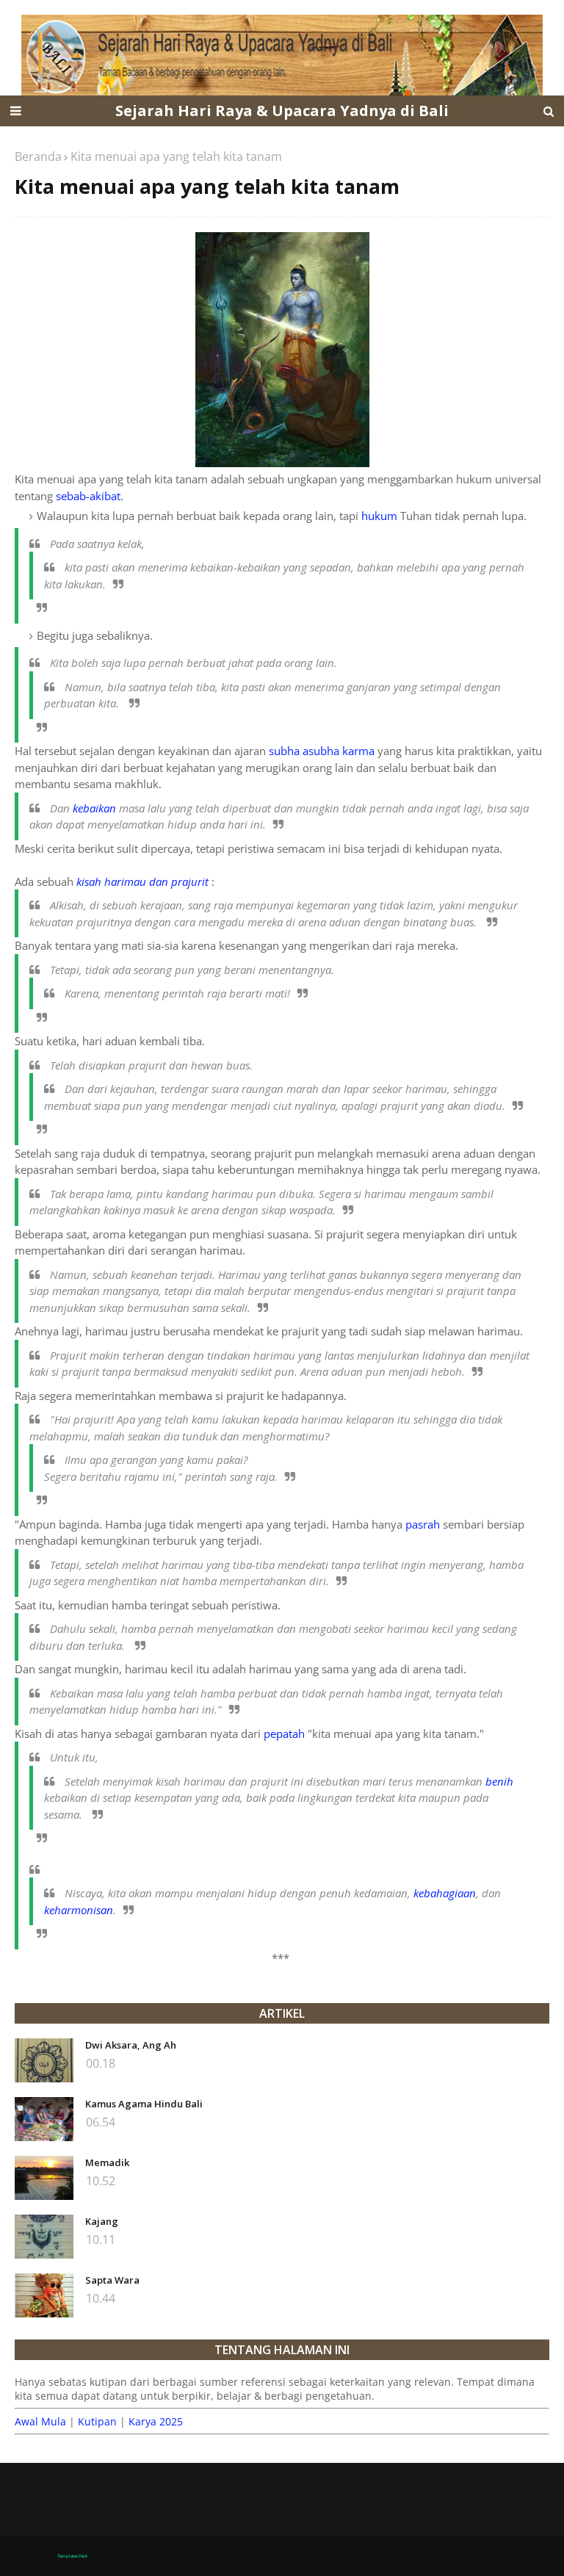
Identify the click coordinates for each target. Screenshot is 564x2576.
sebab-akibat (88, 496)
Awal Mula (40, 2421)
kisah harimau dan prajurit (142, 881)
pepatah (284, 1733)
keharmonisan (79, 1910)
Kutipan (97, 2421)
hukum (379, 516)
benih (499, 1781)
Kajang (102, 2221)
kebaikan (94, 808)
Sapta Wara (112, 2280)
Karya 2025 (156, 2421)
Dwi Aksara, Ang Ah (131, 2045)
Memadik (107, 2162)
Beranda (38, 156)
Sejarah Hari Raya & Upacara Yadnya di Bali (282, 111)
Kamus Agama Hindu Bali (144, 2104)
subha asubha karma (322, 751)
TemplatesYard (72, 2556)
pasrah (423, 1524)
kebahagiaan (445, 1893)
